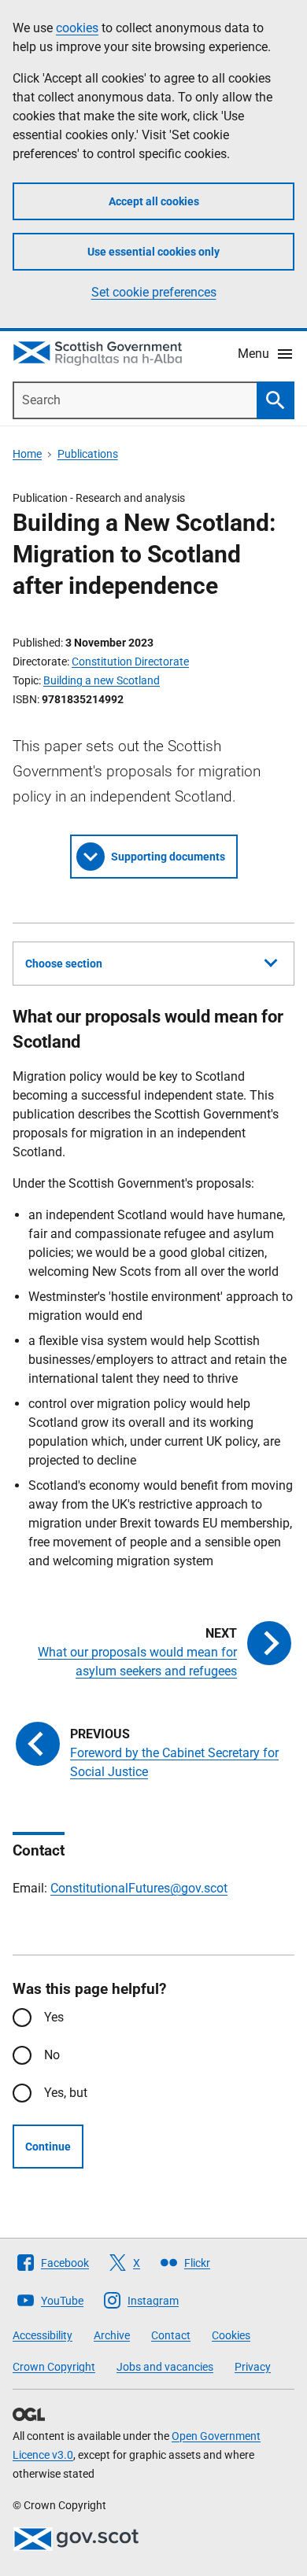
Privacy (253, 2367)
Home (27, 454)
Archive (112, 2335)
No (52, 2055)
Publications (88, 454)
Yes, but (66, 2093)
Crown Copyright (54, 2367)
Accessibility (43, 2335)
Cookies (231, 2335)
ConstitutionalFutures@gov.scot (139, 1888)
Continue (48, 2147)
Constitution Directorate (130, 662)
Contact (171, 2335)
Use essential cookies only (153, 252)
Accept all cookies (154, 201)
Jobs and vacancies (165, 2367)
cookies (77, 28)
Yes (54, 2017)
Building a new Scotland (102, 680)
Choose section (64, 964)
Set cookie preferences (154, 292)
